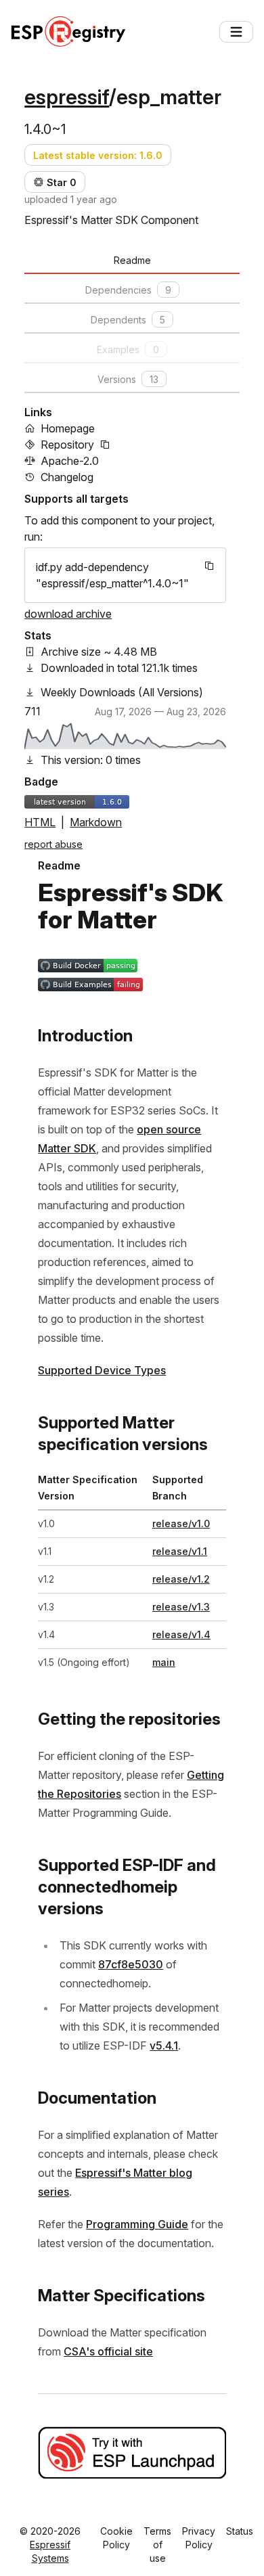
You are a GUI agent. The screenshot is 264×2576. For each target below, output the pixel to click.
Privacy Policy (199, 2538)
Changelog (67, 477)
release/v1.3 (181, 1607)
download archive (68, 614)
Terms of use (157, 2545)
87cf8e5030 (131, 1964)
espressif (67, 97)
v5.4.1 (164, 2046)
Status (240, 2531)
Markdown (96, 822)
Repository (67, 445)
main (164, 1662)
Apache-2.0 (70, 461)
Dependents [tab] (128, 320)
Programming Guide (137, 2224)
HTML (40, 822)
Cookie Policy (116, 2538)
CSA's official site (108, 2351)
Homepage (68, 428)
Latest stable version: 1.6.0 (98, 155)
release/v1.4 (181, 1634)
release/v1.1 (180, 1551)
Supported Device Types (102, 1370)
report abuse (53, 844)
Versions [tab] (128, 379)
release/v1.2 (181, 1579)
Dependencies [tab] (128, 290)
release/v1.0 (181, 1523)
